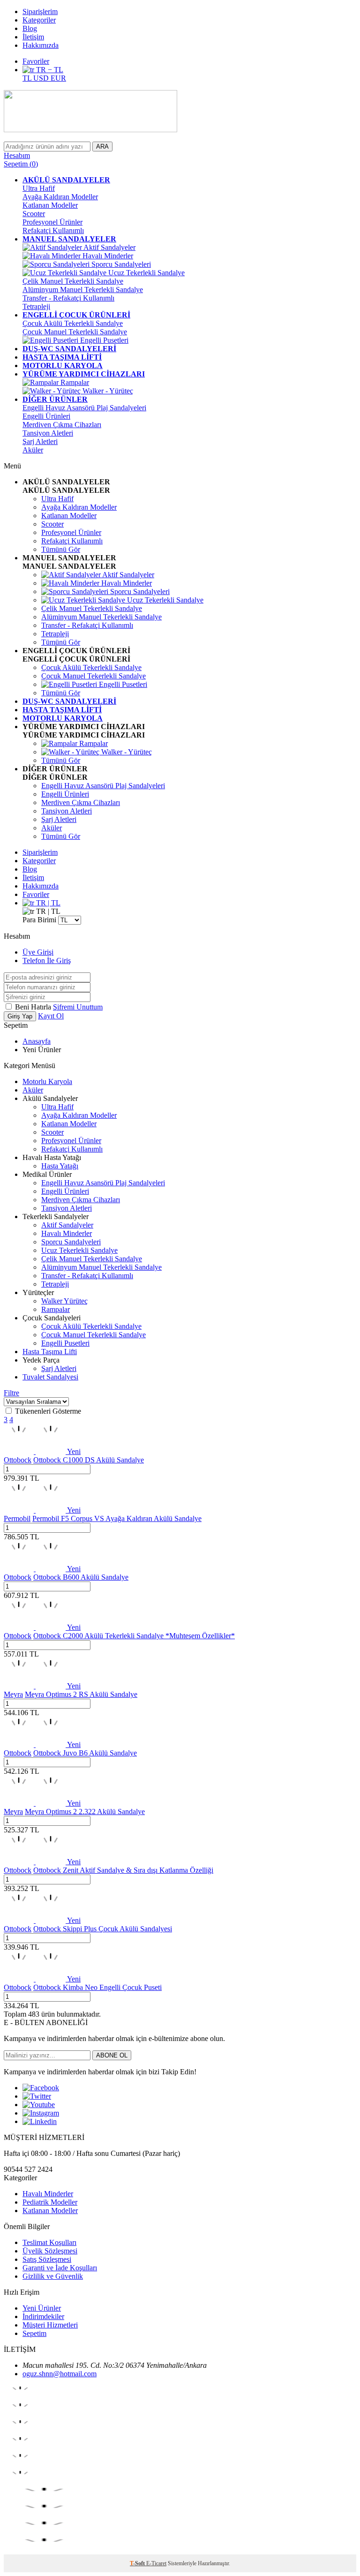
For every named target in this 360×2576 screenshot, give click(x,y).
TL (28, 78)
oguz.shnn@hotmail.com (60, 2374)
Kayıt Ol (51, 1016)
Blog (30, 28)
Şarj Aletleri (40, 441)
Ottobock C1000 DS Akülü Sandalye (89, 1460)
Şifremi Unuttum (78, 1007)
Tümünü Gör (61, 549)
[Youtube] (39, 2105)
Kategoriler (39, 20)
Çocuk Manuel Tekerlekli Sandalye (75, 332)
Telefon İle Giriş (47, 960)
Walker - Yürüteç (107, 391)
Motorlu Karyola (47, 1081)
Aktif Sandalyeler (109, 247)
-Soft (138, 2563)
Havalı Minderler (107, 256)
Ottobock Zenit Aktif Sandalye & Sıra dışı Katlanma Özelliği (123, 1870)
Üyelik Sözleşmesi (50, 2251)
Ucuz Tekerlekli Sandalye (146, 273)
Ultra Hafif (39, 188)
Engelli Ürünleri (46, 416)
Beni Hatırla (34, 1007)
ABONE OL (112, 2055)
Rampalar (74, 382)
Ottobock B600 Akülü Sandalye (81, 1577)
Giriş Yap (20, 1016)
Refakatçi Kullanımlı (53, 230)
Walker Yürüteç (64, 1301)
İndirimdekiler (43, 2316)
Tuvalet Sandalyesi (50, 1377)
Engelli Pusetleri (103, 340)
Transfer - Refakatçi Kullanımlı (68, 298)
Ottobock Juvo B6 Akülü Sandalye (85, 1753)
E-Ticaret (156, 2563)
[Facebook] (41, 2088)
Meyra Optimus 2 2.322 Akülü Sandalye (85, 1811)
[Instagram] (41, 2113)
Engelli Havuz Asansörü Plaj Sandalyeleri (84, 408)
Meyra (13, 1694)
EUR (58, 78)
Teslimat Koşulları (49, 2242)
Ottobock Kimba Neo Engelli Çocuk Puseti (97, 1987)
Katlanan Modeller (50, 205)
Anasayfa (37, 1041)
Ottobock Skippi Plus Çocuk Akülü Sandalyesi (103, 1929)
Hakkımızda (41, 45)
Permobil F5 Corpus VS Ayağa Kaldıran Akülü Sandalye (117, 1518)
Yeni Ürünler (42, 2308)
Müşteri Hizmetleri (50, 2325)
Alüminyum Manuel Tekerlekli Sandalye (83, 290)
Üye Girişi (38, 952)
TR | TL (47, 903)
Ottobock (18, 1460)
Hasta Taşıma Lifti (50, 1352)
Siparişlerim (40, 11)
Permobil (17, 1518)
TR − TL (49, 70)
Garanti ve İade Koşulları (60, 2268)
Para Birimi (39, 920)
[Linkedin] (40, 2121)
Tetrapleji (36, 306)
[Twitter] (37, 2096)
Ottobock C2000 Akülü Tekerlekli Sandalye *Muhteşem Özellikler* (134, 1636)
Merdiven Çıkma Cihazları (62, 425)
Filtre (11, 1393)
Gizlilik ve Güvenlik (53, 2276)
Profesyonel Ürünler (52, 222)
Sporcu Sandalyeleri (120, 264)
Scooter (34, 214)
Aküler (33, 450)
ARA (102, 147)
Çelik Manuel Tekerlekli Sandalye (73, 281)
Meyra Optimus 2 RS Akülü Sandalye (81, 1694)
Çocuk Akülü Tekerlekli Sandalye (73, 323)
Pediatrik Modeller (50, 2202)
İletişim (33, 37)
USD (42, 78)
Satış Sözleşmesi (47, 2259)
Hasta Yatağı (60, 1166)
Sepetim (34, 2333)
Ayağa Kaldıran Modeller (60, 197)
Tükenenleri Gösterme (48, 1411)
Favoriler (36, 61)
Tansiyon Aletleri (48, 433)
